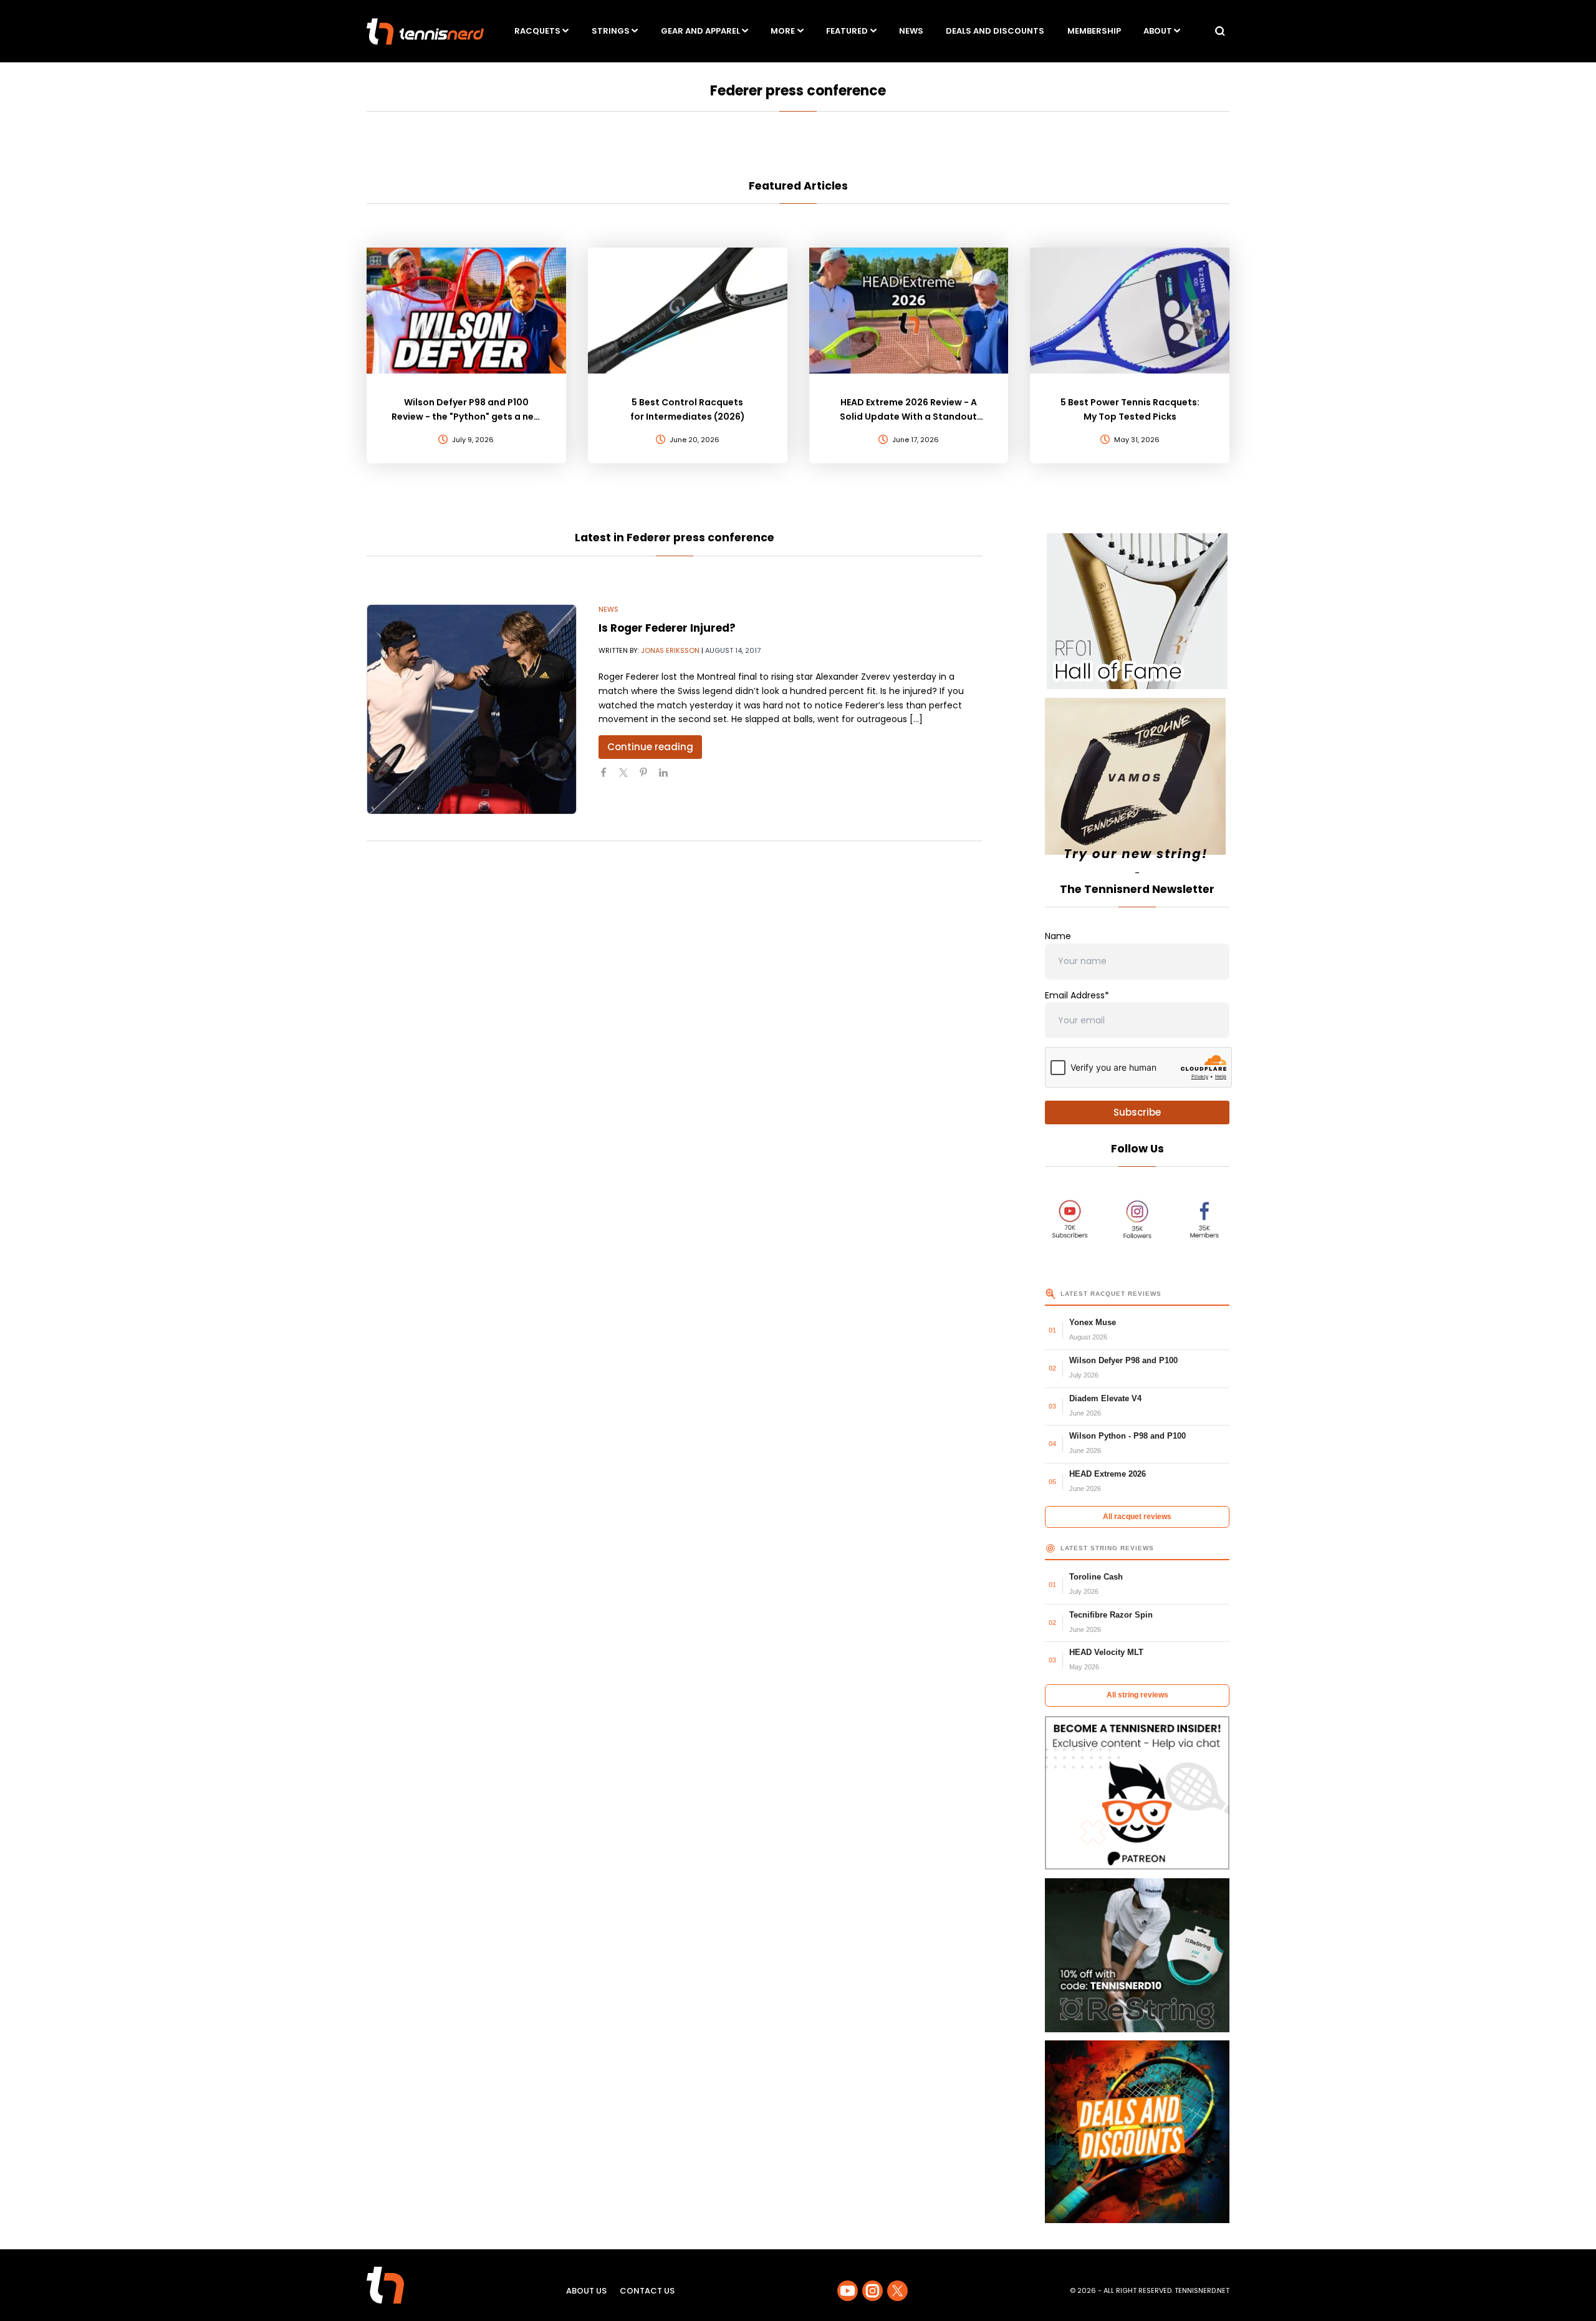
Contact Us (647, 2291)
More (783, 31)
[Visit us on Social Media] (848, 2291)
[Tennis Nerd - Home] (425, 31)
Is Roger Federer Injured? (667, 628)
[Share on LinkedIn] (668, 778)
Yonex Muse (1093, 1322)
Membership (1094, 31)
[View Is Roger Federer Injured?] (472, 709)
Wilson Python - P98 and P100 (1127, 1436)
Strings (611, 31)
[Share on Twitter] (628, 778)
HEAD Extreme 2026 (1108, 1474)
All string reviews (1137, 1695)
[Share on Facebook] (608, 778)
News (911, 31)
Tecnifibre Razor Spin (1111, 1615)
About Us (586, 2291)
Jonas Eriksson (670, 650)
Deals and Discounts (995, 31)
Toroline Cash (1096, 1577)
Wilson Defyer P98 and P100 (1123, 1360)
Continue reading (650, 747)
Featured (847, 31)
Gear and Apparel (700, 31)
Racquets (537, 31)
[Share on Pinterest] (648, 778)
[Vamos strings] (1137, 782)
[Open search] (1220, 31)
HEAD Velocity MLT (1106, 1652)
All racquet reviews (1137, 1517)
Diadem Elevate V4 (1105, 1398)
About (1158, 31)
